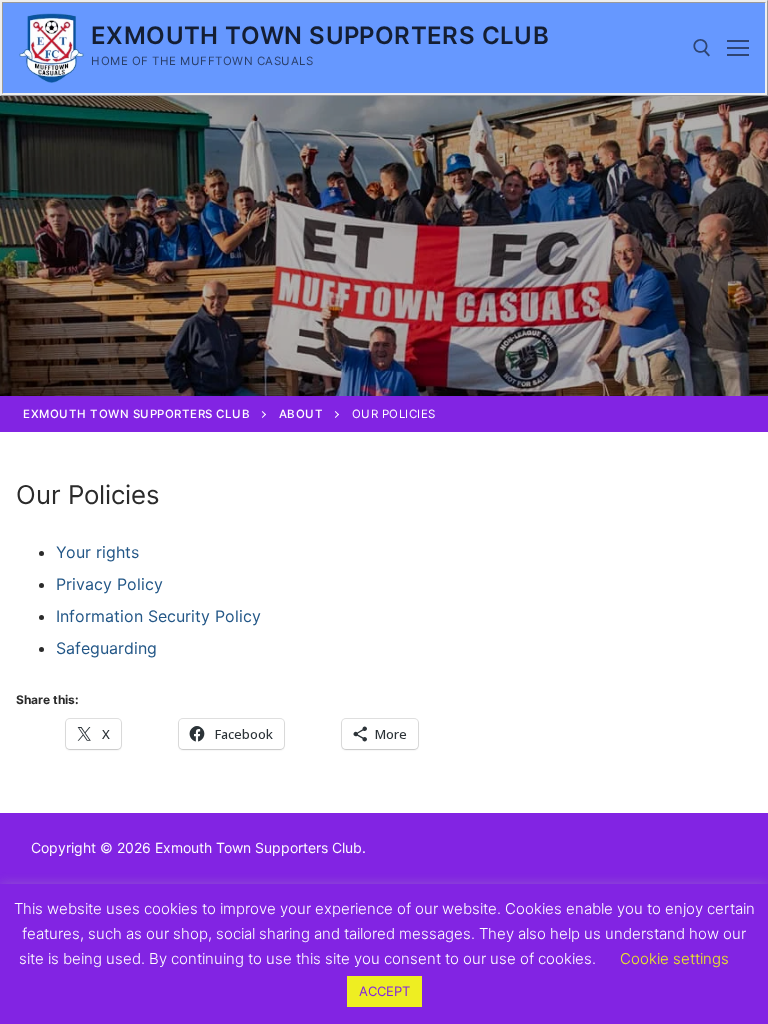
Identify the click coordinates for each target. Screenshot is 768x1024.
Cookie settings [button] (674, 958)
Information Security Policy (158, 616)
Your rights (97, 552)
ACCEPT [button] (384, 991)
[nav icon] (738, 48)
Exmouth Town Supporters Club (320, 35)
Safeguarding (106, 648)
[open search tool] (702, 48)
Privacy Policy (109, 584)
